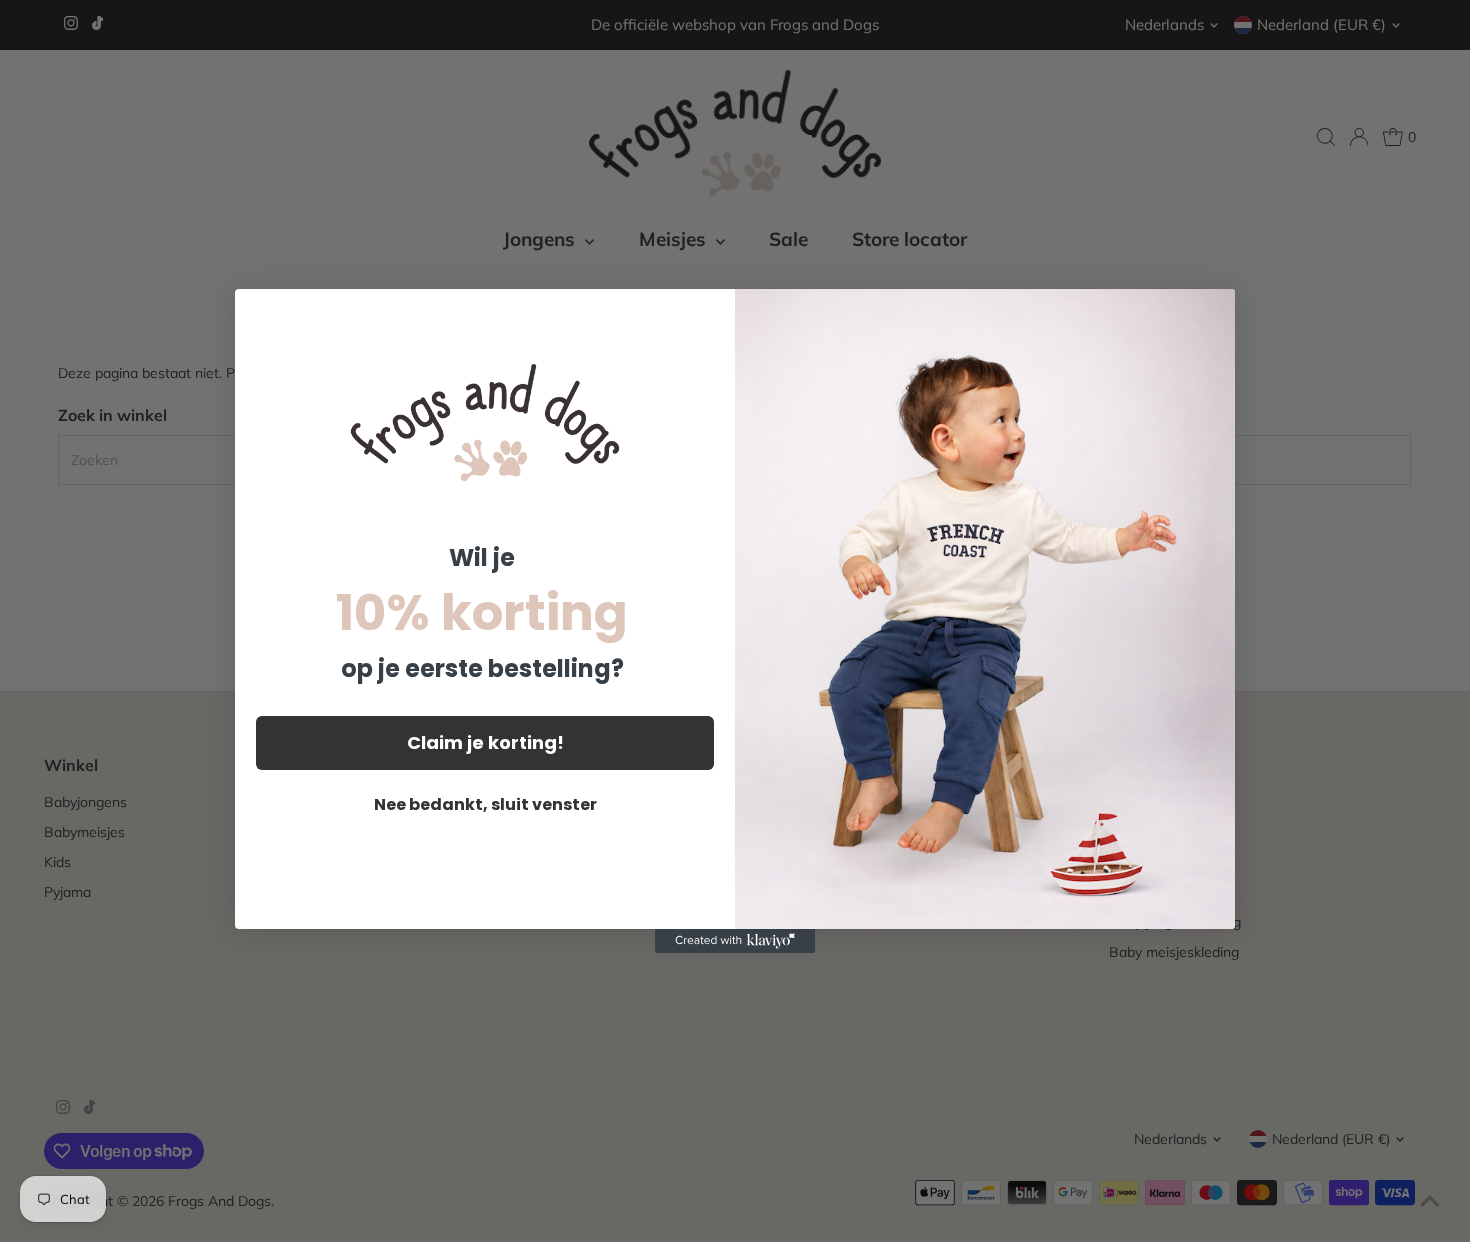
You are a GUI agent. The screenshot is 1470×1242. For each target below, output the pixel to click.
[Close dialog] (1209, 314)
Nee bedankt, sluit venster (485, 804)
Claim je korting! (485, 742)
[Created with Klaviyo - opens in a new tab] (735, 941)
